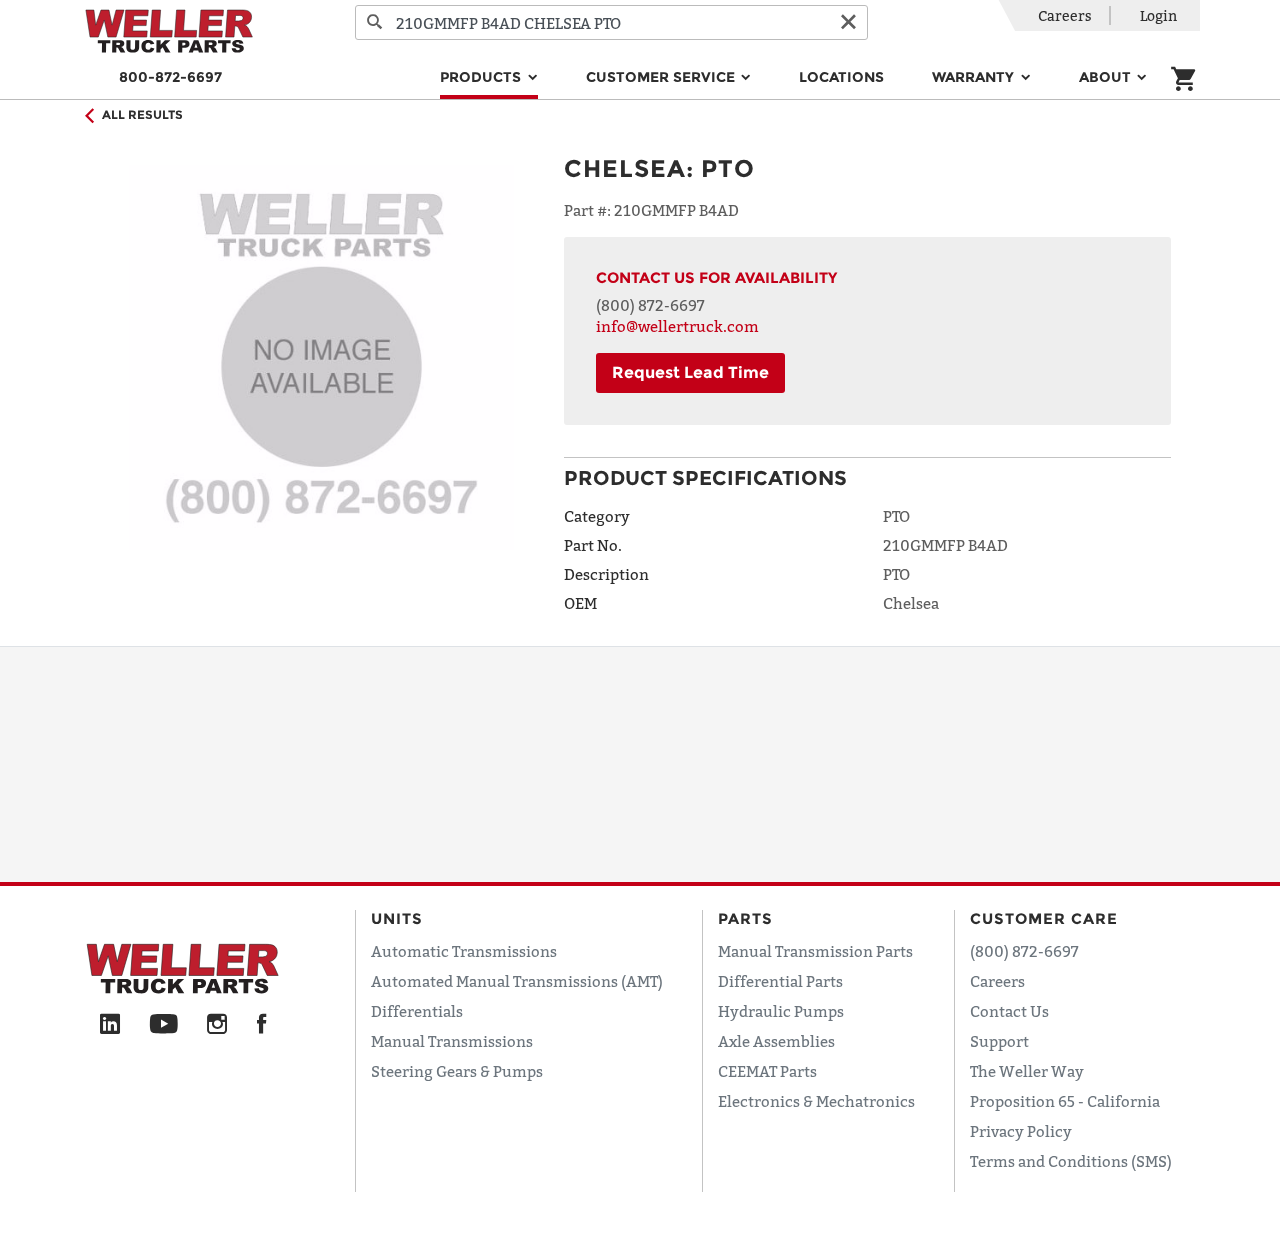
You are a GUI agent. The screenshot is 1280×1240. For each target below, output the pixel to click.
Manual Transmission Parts (815, 951)
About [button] (1107, 77)
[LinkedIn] (110, 1025)
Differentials (417, 1011)
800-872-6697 (170, 77)
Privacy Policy (1021, 1131)
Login (1158, 15)
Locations (841, 77)
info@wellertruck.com (677, 326)
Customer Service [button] (662, 77)
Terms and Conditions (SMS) (1071, 1161)
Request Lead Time (690, 372)
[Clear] (848, 22)
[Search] (375, 22)
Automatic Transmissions (464, 951)
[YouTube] (163, 1025)
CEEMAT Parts (767, 1071)
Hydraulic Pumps (781, 1011)
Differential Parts (780, 981)
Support (999, 1041)
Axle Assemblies (776, 1041)
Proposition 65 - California (1065, 1101)
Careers (1065, 15)
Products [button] (482, 77)
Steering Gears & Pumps (457, 1071)
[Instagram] (217, 1025)
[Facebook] (261, 1025)
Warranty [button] (975, 77)
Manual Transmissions (452, 1041)
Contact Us (1009, 1011)
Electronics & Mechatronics (816, 1101)
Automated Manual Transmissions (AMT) (517, 981)
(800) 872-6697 (650, 305)
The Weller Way (1027, 1071)
